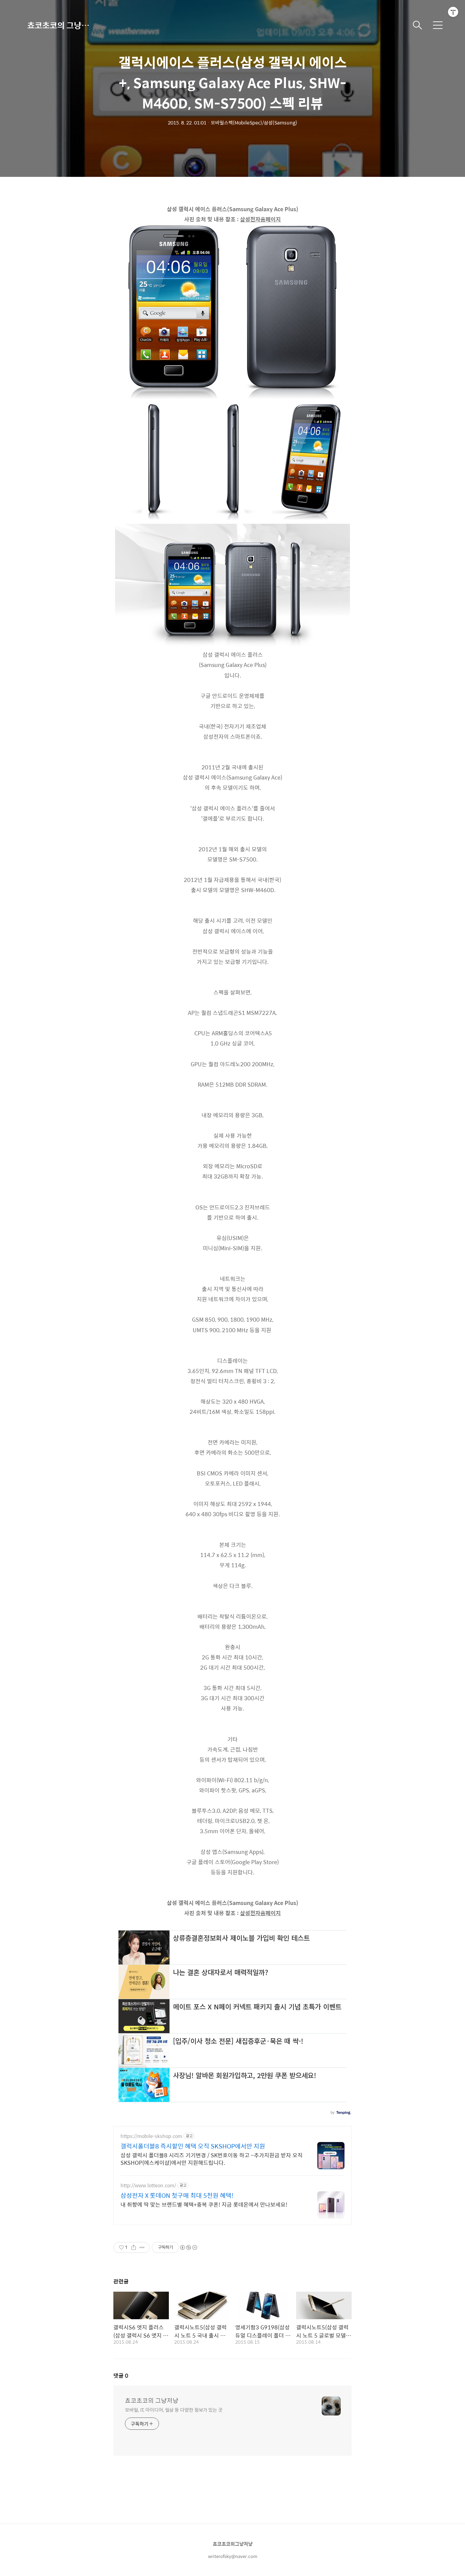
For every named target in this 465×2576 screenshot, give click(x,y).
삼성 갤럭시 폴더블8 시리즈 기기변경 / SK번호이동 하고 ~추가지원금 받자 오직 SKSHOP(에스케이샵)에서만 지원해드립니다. (212, 2159)
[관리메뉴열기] (453, 12)
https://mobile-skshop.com (151, 2136)
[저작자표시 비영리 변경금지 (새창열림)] (188, 2247)
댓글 (121, 2376)
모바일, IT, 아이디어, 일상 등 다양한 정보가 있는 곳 (174, 2410)
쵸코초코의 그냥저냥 (61, 25)
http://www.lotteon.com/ (148, 2185)
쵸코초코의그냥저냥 (233, 2544)
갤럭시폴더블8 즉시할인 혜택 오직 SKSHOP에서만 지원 (193, 2146)
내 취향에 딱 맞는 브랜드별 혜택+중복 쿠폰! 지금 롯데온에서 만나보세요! (204, 2204)
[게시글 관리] (142, 2247)
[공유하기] (134, 2247)
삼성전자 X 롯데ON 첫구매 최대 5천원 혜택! (177, 2195)
